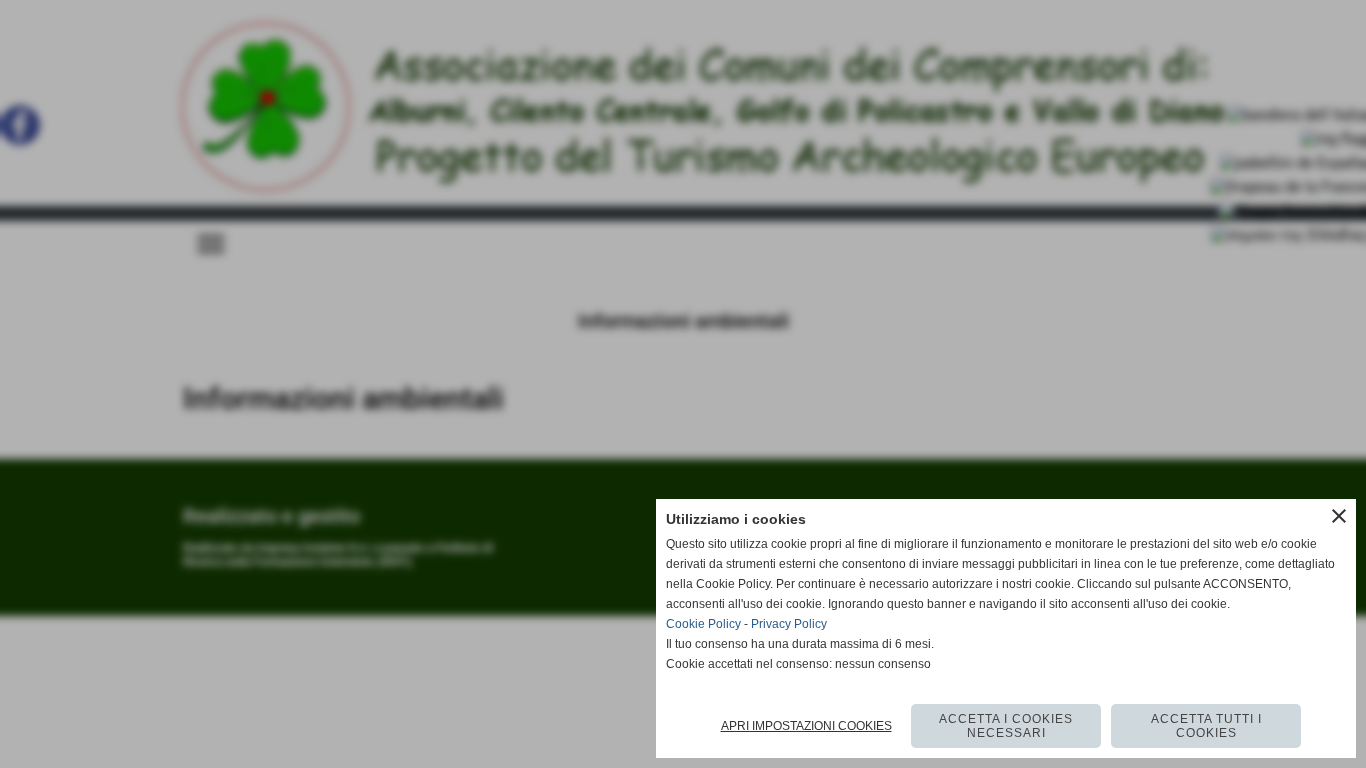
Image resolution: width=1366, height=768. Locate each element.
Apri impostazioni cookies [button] (806, 726)
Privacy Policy (789, 624)
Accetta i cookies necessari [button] (1006, 726)
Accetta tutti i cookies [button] (1206, 726)
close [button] (1339, 516)
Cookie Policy (703, 624)
